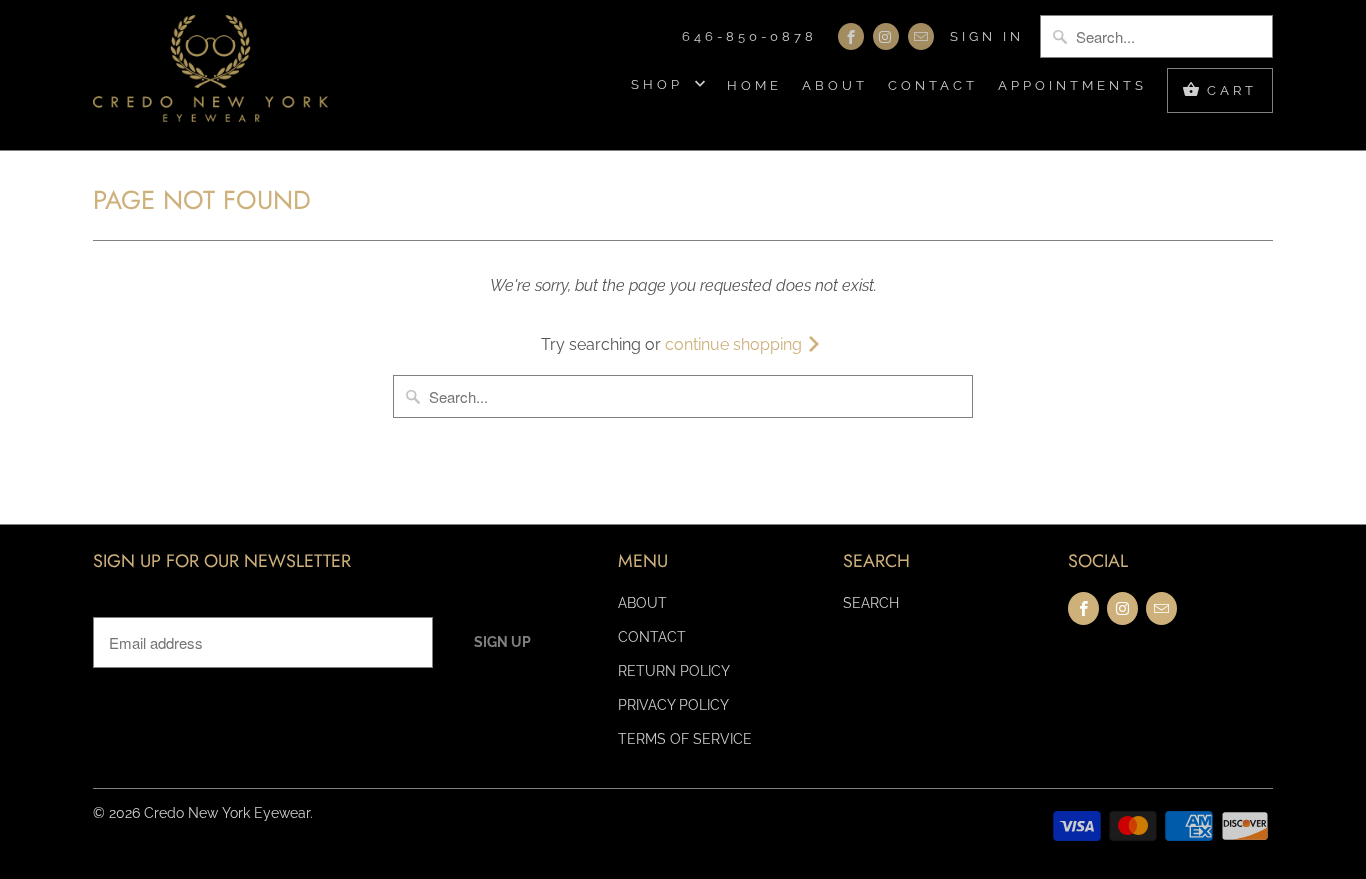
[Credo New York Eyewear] (210, 75)
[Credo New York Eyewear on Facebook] (851, 36)
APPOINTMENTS (1072, 85)
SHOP (660, 84)
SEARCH (871, 603)
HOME (754, 85)
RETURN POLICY (674, 671)
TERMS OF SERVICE (685, 739)
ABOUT (835, 85)
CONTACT (933, 85)
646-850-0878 (749, 36)
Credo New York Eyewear (227, 813)
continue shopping (735, 344)
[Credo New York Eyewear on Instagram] (886, 36)
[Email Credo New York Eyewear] (921, 36)
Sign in (987, 36)
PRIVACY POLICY (673, 705)
